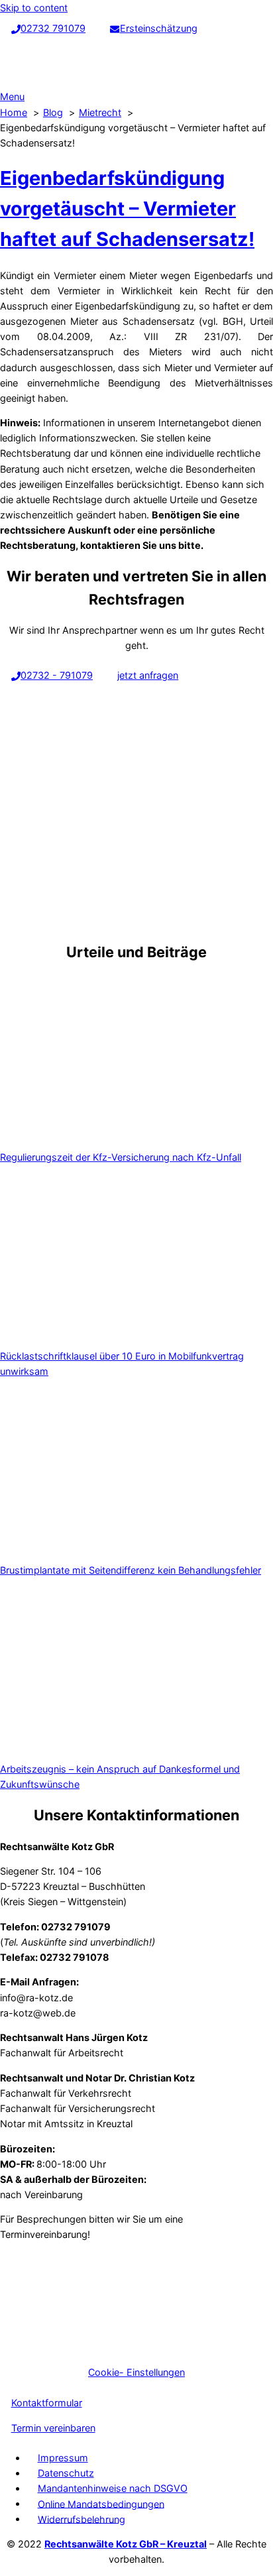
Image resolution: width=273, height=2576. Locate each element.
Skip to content (34, 8)
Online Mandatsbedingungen (101, 2503)
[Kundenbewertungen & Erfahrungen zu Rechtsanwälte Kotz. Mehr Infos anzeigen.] (99, 2348)
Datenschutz (66, 2473)
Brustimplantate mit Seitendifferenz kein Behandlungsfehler (131, 1570)
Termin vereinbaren (53, 2428)
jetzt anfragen (148, 675)
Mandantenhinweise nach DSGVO (113, 2488)
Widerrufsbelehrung (82, 2519)
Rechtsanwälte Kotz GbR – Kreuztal (126, 2544)
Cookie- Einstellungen (136, 2372)
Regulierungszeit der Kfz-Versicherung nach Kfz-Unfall (121, 1157)
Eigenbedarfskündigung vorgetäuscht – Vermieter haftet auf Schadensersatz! (127, 208)
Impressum (63, 2458)
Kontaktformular (47, 2403)
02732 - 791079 (57, 675)
